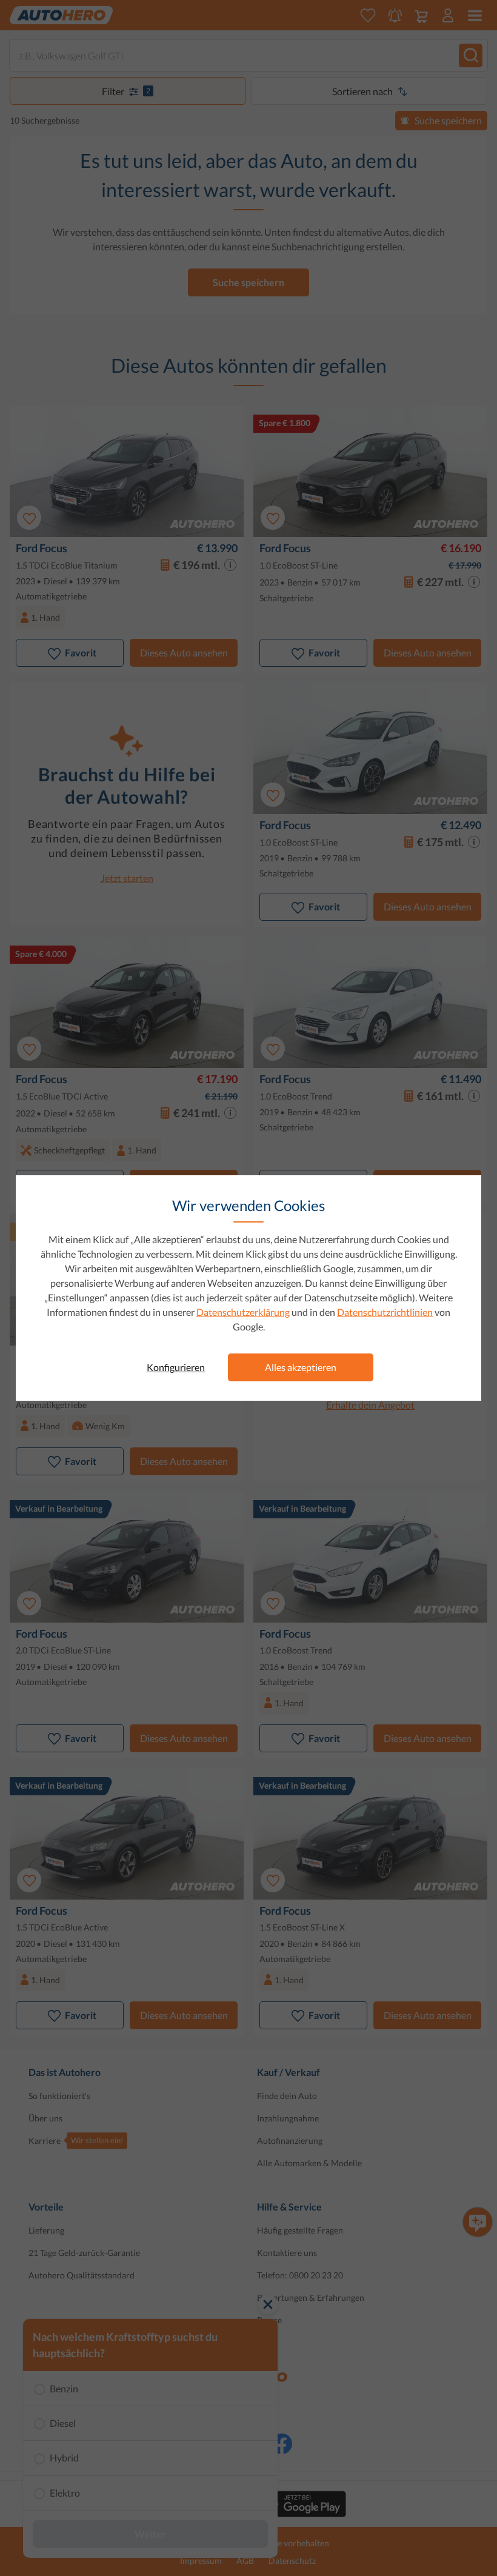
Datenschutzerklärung (243, 1312)
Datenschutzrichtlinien (385, 1312)
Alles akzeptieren (301, 1367)
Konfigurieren (176, 1367)
